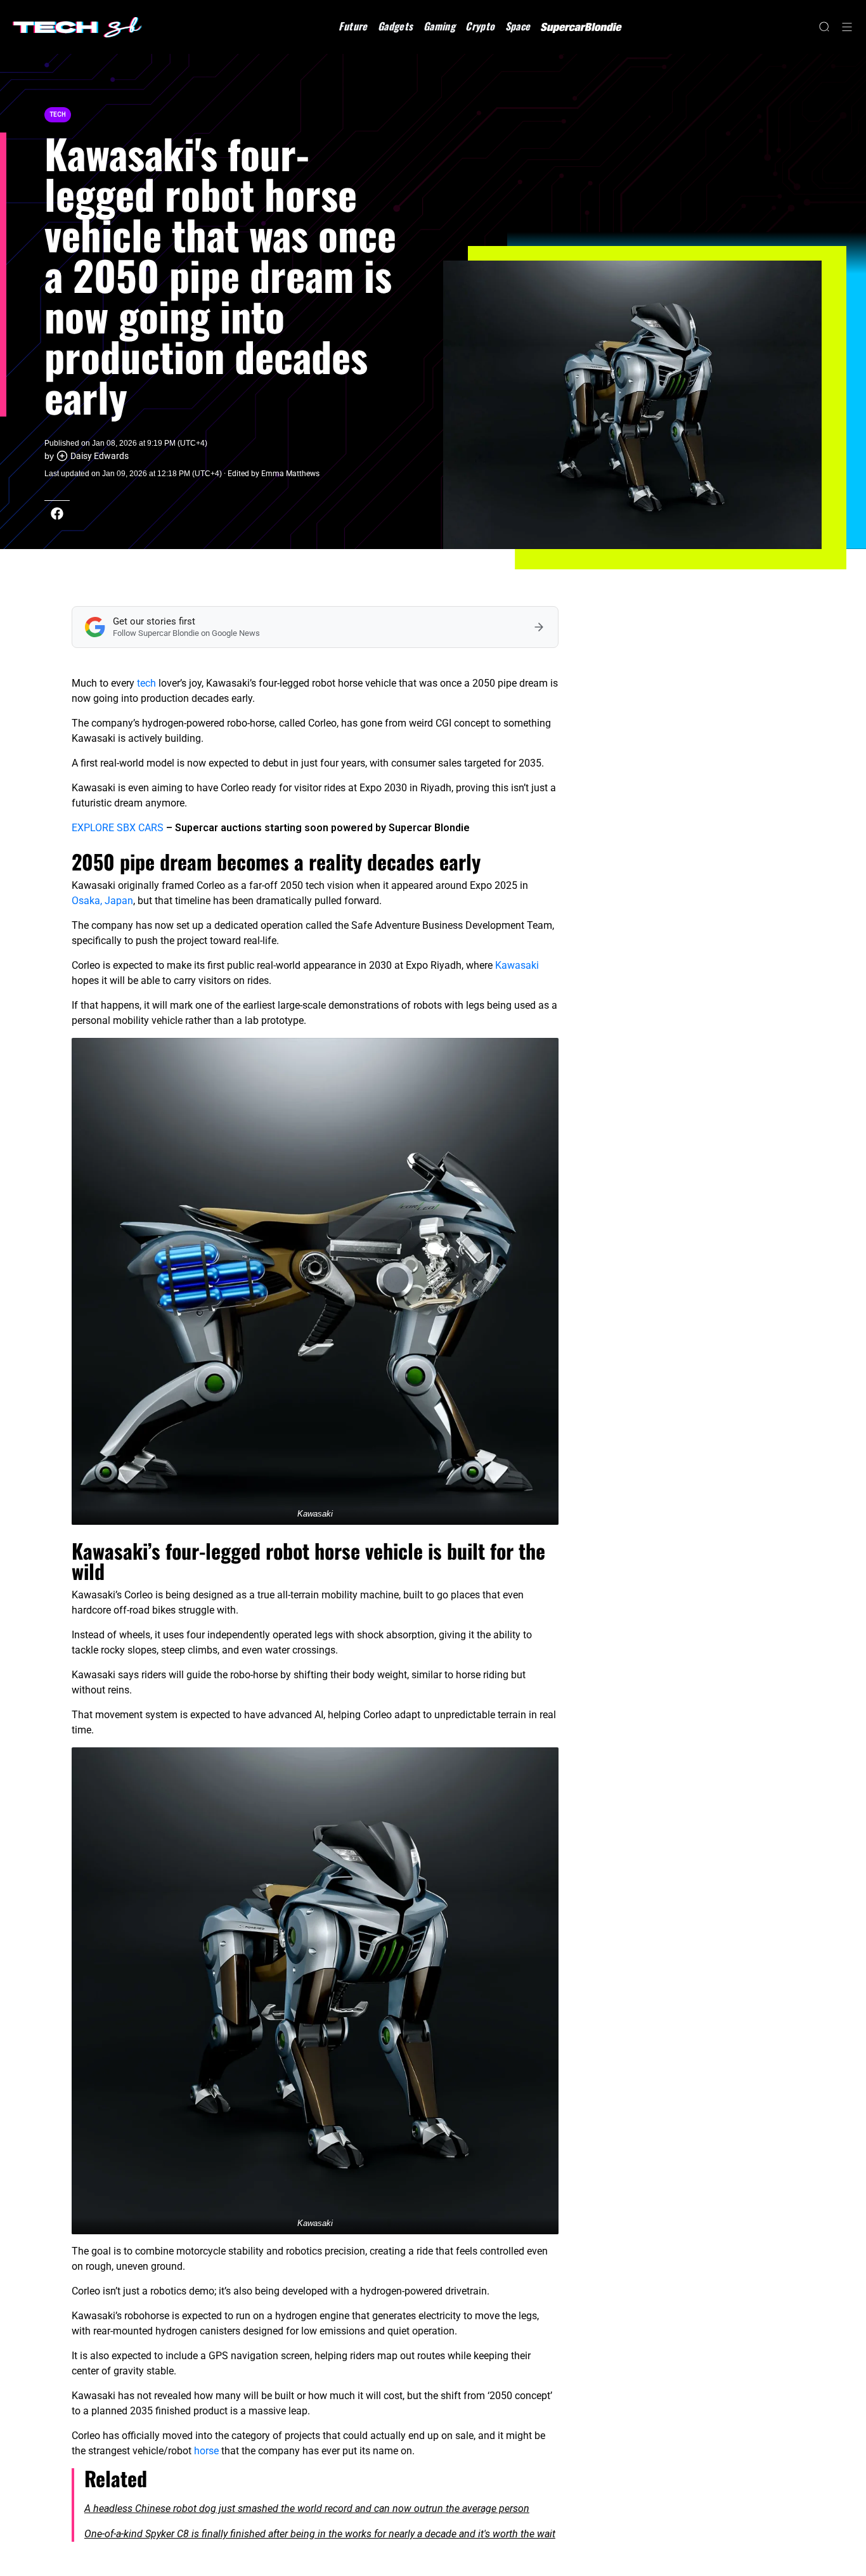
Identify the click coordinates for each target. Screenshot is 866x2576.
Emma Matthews (290, 474)
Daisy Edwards (100, 456)
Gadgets (396, 26)
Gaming (439, 26)
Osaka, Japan (102, 901)
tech (146, 683)
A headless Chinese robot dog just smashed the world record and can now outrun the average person (307, 2508)
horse (206, 2451)
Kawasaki (517, 965)
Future (353, 26)
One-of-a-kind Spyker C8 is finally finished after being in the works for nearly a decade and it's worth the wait (320, 2534)
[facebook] (57, 514)
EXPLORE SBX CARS (118, 828)
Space (518, 26)
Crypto (480, 26)
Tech (58, 114)
